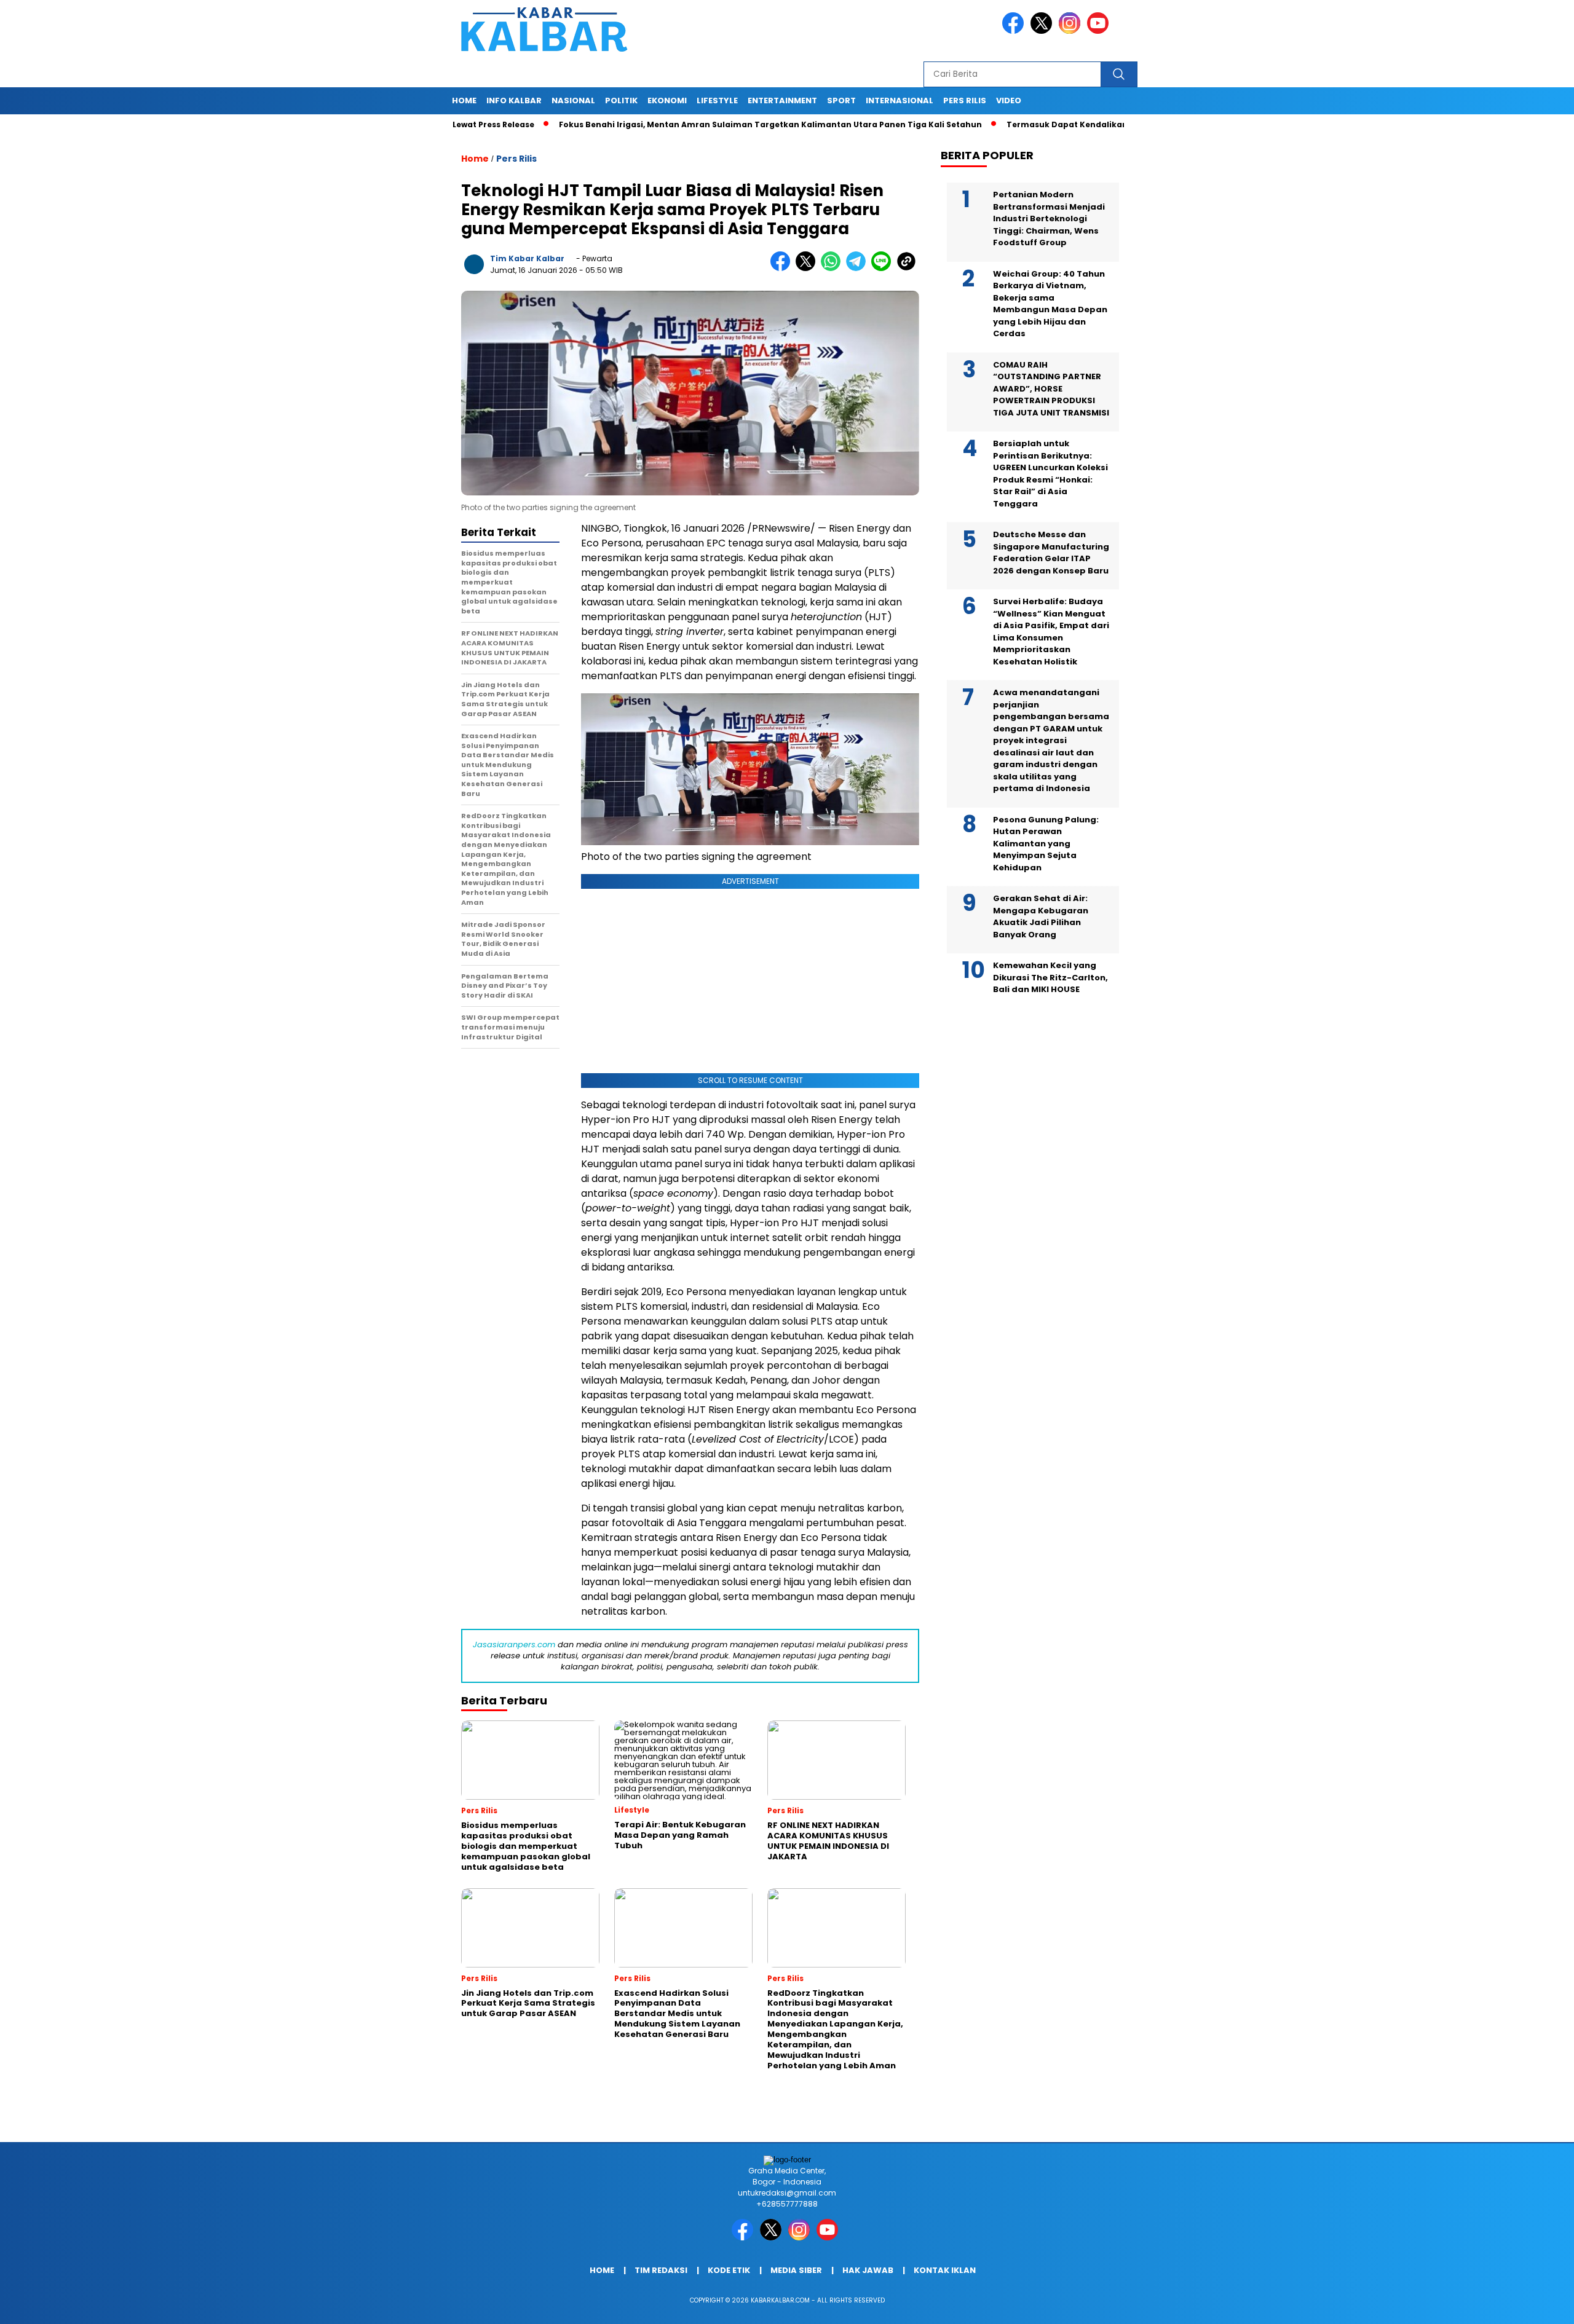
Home (464, 100)
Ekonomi (667, 100)
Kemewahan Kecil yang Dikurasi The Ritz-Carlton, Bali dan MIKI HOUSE (1050, 977)
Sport (841, 100)
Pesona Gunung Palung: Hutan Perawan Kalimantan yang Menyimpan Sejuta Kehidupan (1046, 844)
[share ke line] (884, 268)
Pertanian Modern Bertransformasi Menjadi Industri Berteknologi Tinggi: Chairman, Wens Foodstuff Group (1049, 219)
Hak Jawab (868, 2270)
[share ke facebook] (783, 268)
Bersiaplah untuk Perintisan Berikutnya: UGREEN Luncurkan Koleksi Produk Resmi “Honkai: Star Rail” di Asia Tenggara (1050, 474)
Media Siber (796, 2270)
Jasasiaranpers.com (514, 1645)
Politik (621, 100)
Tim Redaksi (661, 2270)
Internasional (900, 100)
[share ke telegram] (859, 268)
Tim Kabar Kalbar (527, 258)
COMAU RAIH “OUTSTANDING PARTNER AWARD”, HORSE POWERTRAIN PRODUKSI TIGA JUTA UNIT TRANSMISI (1051, 389)
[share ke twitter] (808, 268)
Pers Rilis (965, 100)
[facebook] (1015, 31)
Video (1009, 100)
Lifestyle (717, 100)
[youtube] (1100, 31)
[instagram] (1072, 31)
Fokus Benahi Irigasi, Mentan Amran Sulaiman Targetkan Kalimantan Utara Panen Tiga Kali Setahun (697, 124)
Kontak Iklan (945, 2270)
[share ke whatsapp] (833, 268)
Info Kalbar (514, 100)
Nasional (573, 100)
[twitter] (1043, 31)
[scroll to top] (1517, 2305)
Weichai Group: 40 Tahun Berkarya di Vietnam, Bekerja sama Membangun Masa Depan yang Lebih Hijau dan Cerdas (1050, 304)
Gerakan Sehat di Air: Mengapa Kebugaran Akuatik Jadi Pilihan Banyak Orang (1041, 916)
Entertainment (782, 100)
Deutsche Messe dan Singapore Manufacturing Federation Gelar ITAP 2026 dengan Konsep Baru (1051, 553)
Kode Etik (729, 2270)
